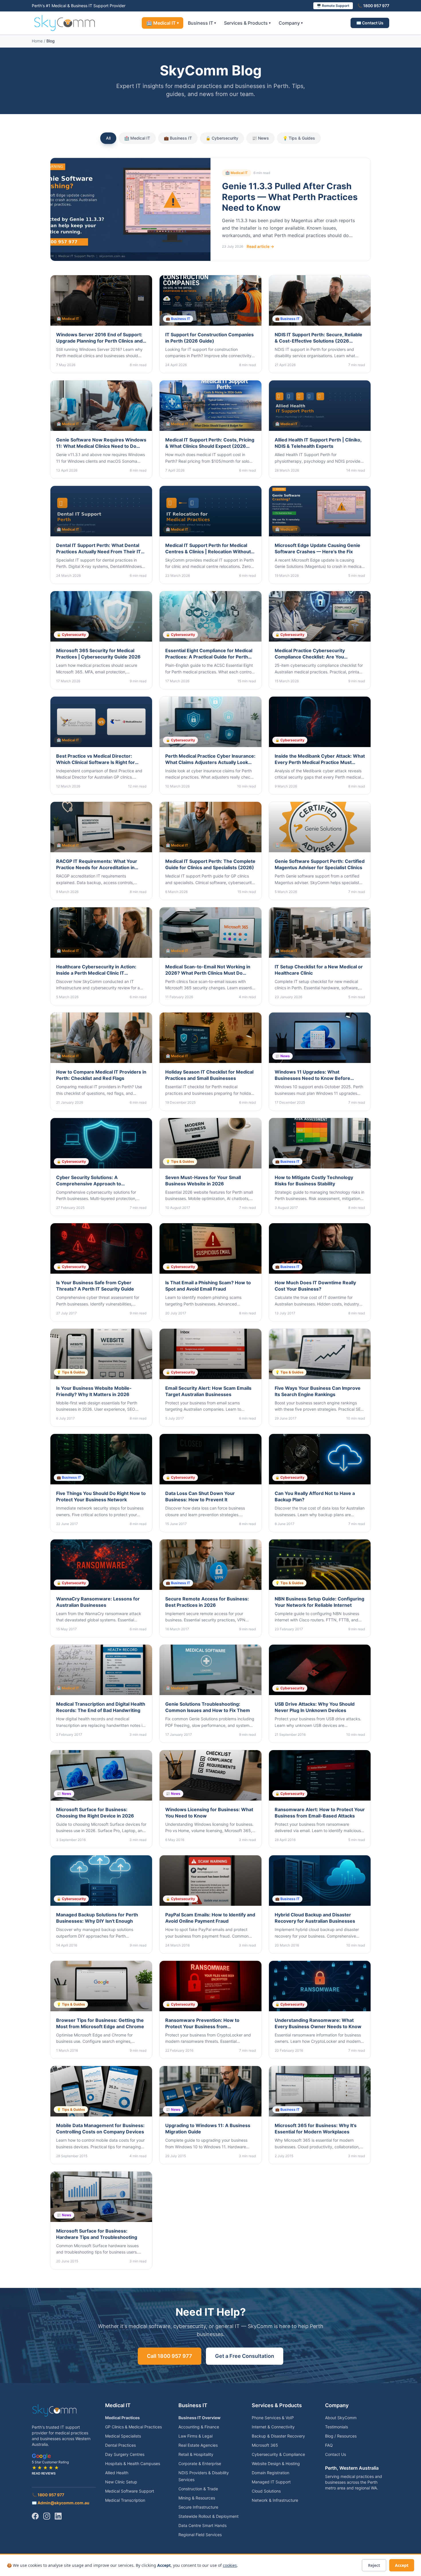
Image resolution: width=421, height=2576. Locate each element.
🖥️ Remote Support (333, 6)
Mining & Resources (197, 2498)
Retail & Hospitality (196, 2454)
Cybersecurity (222, 138)
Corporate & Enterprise (200, 2463)
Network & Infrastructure (275, 2500)
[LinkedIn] (58, 2516)
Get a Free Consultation (245, 2356)
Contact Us (336, 2454)
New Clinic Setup (121, 2482)
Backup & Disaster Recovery (278, 2436)
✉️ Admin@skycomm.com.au (61, 2503)
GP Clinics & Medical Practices (133, 2427)
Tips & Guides (299, 138)
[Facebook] (35, 2516)
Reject (374, 2565)
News (260, 138)
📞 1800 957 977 (373, 6)
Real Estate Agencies (198, 2445)
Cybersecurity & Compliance (278, 2454)
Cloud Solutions (266, 2491)
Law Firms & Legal (195, 2436)
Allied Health (117, 2473)
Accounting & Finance (199, 2427)
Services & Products (247, 23)
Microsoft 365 (265, 2445)
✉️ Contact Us (370, 23)
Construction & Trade (198, 2489)
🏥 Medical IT (163, 23)
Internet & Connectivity (273, 2427)
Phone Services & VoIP (273, 2418)
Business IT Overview (199, 2418)
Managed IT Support (271, 2482)
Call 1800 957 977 (170, 2356)
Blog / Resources (341, 2436)
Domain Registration (270, 2473)
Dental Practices (120, 2445)
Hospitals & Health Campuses (133, 2463)
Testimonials (337, 2427)
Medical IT (137, 138)
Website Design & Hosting (276, 2463)
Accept (402, 2565)
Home (37, 41)
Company (291, 23)
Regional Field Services (200, 2535)
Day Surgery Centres (125, 2454)
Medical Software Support (130, 2491)
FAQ (329, 2445)
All (108, 138)
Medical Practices (122, 2418)
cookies (230, 2565)
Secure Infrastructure (198, 2507)
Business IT (202, 23)
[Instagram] (47, 2516)
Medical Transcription (125, 2500)
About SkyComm (341, 2418)
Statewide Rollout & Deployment (208, 2516)
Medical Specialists (123, 2436)
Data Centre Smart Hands (202, 2525)
